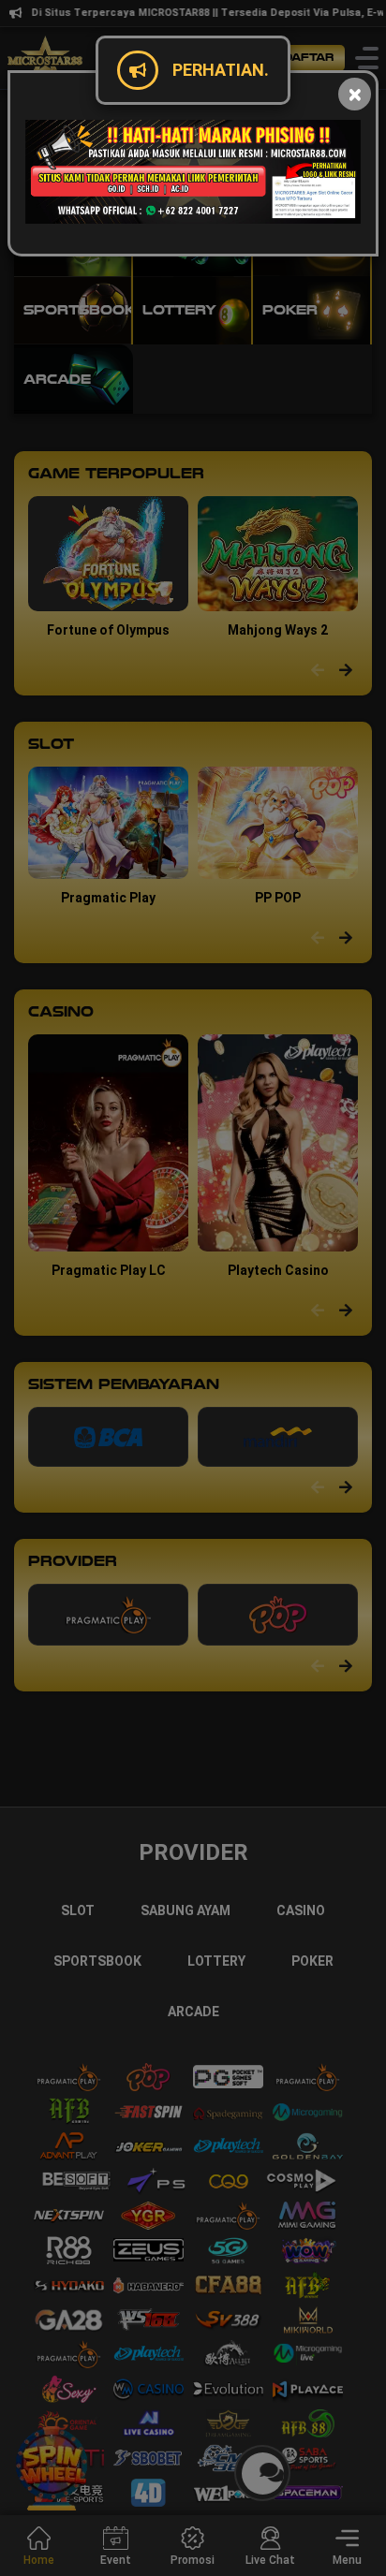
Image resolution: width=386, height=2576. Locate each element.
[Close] (355, 94)
